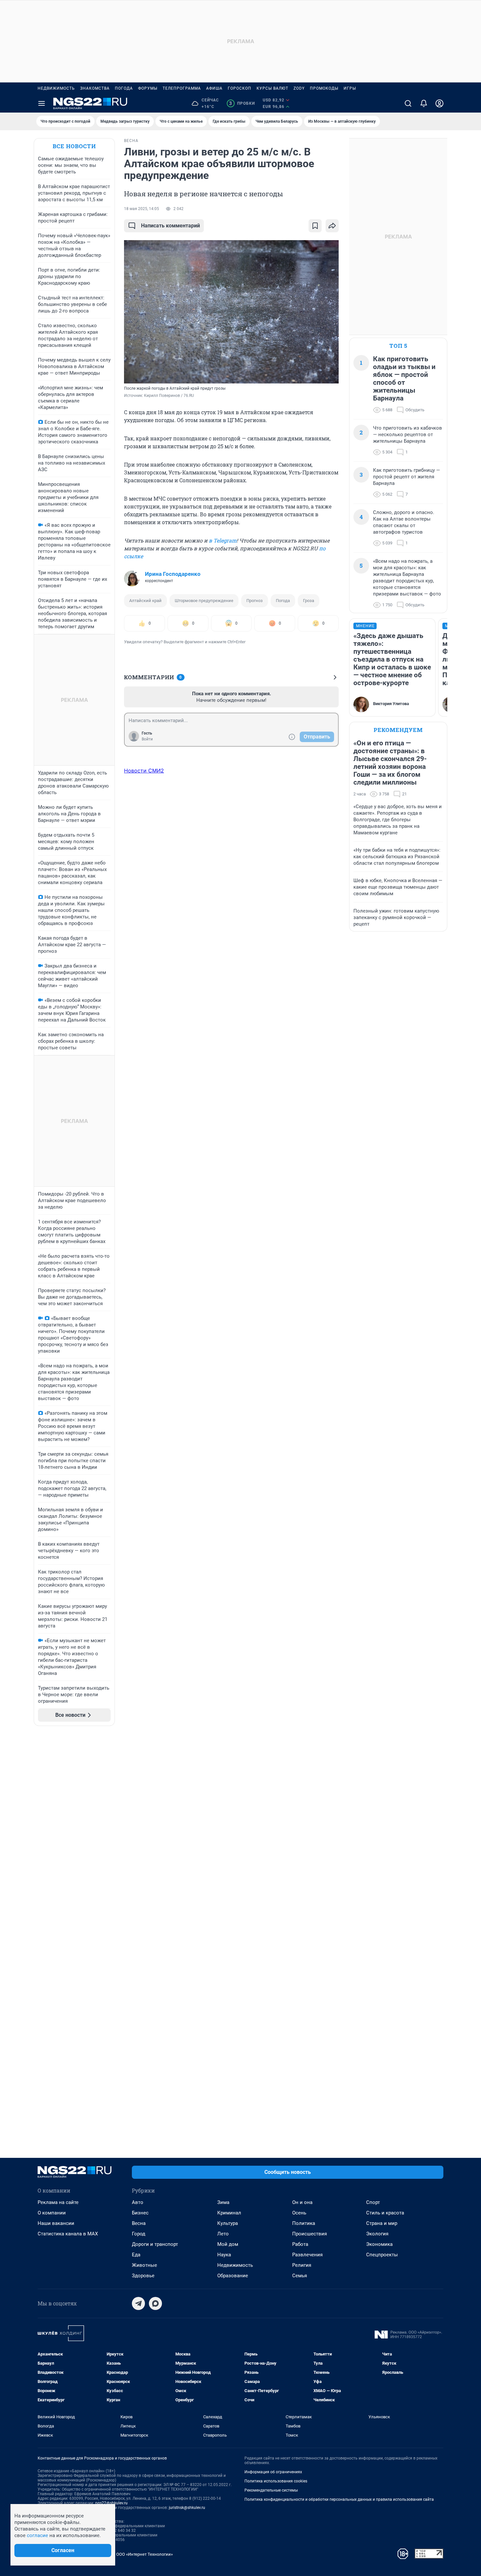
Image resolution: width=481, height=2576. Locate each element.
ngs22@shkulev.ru (111, 2503)
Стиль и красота (385, 2213)
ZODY (299, 88)
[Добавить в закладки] (315, 226)
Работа (300, 2244)
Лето (223, 2234)
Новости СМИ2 (144, 771)
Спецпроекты (382, 2255)
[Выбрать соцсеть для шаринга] (332, 226)
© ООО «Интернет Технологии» (142, 2554)
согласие (37, 2535)
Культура (228, 2223)
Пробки (242, 103)
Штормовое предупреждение (204, 601)
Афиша (214, 88)
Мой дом (228, 2244)
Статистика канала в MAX (68, 2234)
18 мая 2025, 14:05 (142, 209)
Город (139, 2234)
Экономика (379, 2244)
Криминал (229, 2213)
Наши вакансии (56, 2223)
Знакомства (95, 88)
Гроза (309, 601)
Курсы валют (272, 88)
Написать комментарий (170, 226)
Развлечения (307, 2255)
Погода (124, 88)
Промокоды (324, 88)
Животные (144, 2265)
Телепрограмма (182, 88)
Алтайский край (145, 601)
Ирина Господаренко (173, 574)
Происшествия (310, 2234)
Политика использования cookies (276, 2481)
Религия (302, 2265)
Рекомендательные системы (271, 2490)
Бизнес (140, 2213)
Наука (224, 2255)
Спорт (373, 2202)
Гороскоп (240, 88)
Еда (136, 2255)
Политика (304, 2223)
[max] (155, 2303)
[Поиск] (408, 103)
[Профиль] (439, 103)
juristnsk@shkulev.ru (187, 2508)
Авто (138, 2202)
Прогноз (255, 601)
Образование (233, 2276)
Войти (147, 739)
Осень (299, 2213)
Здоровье (143, 2276)
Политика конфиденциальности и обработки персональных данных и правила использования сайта (339, 2499)
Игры (350, 88)
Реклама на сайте (58, 2202)
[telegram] (138, 2303)
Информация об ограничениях (273, 2472)
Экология (377, 2234)
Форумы (148, 88)
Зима (223, 2202)
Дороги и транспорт (155, 2244)
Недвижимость (56, 88)
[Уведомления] (424, 103)
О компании (52, 2213)
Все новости (74, 146)
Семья (300, 2276)
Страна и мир (382, 2223)
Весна (139, 2223)
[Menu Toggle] (42, 103)
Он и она (302, 2202)
